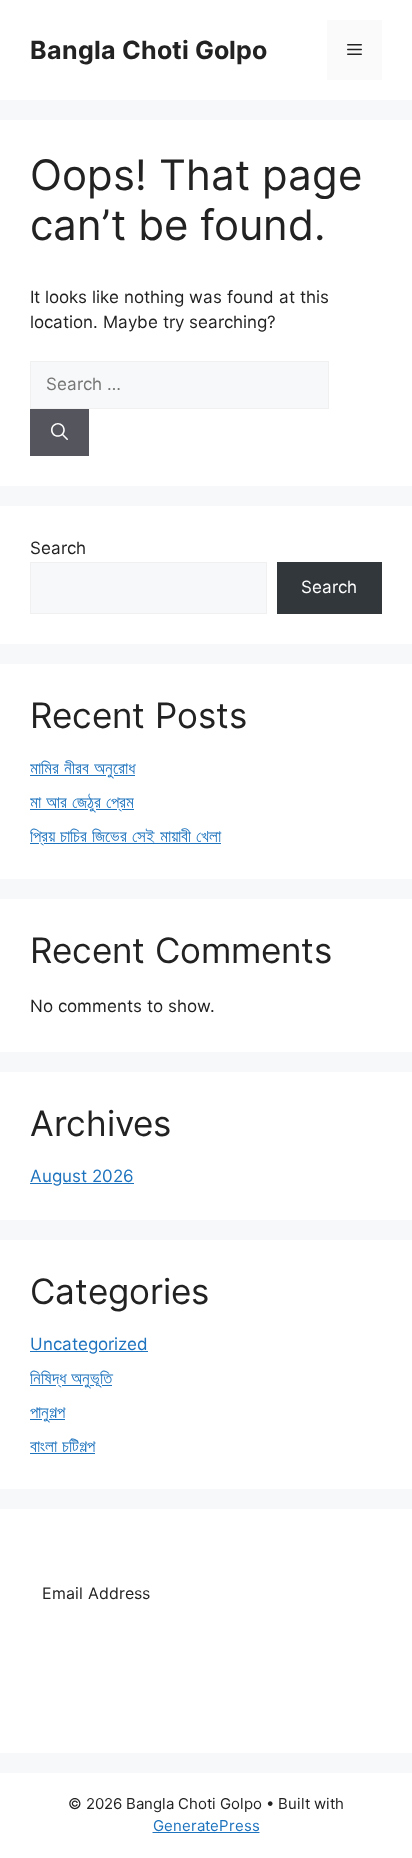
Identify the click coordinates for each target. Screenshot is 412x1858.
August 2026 (82, 1176)
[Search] (59, 433)
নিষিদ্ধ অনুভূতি (71, 1378)
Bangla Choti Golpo (148, 50)
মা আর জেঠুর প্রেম (82, 802)
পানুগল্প (47, 1412)
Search (58, 548)
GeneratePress (206, 1825)
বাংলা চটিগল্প (62, 1446)
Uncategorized (89, 1344)
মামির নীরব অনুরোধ (82, 768)
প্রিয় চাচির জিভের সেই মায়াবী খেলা (125, 836)
